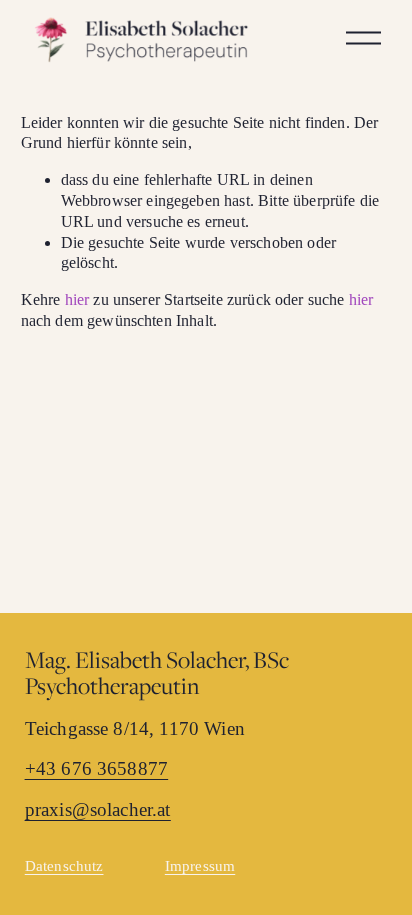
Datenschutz (64, 866)
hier (77, 299)
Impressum (200, 866)
